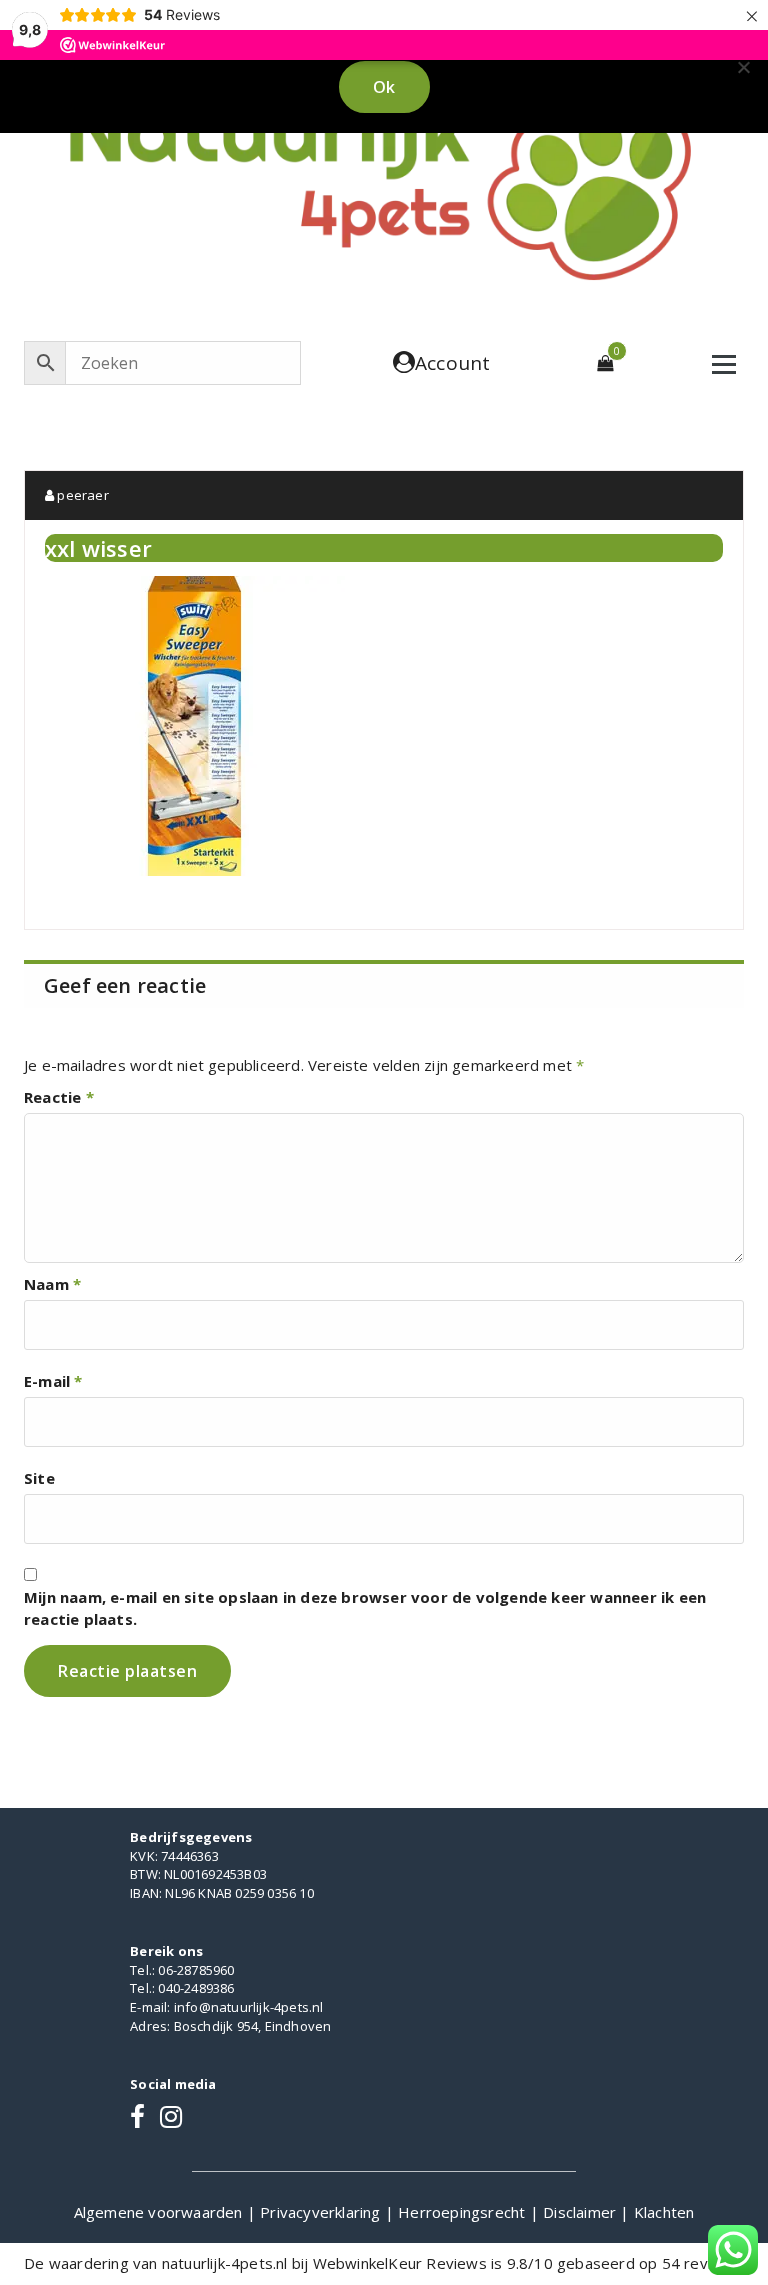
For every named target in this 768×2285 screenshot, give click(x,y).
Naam (52, 1284)
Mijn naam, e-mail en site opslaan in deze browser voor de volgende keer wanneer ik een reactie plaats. (365, 1608)
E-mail (53, 1381)
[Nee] (743, 67)
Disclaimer (581, 2212)
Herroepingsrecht (463, 2212)
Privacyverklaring (322, 2212)
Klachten (664, 2212)
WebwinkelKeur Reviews (400, 2263)
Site (39, 1478)
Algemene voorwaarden (160, 2212)
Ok (384, 87)
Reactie (59, 1097)
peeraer (81, 495)
